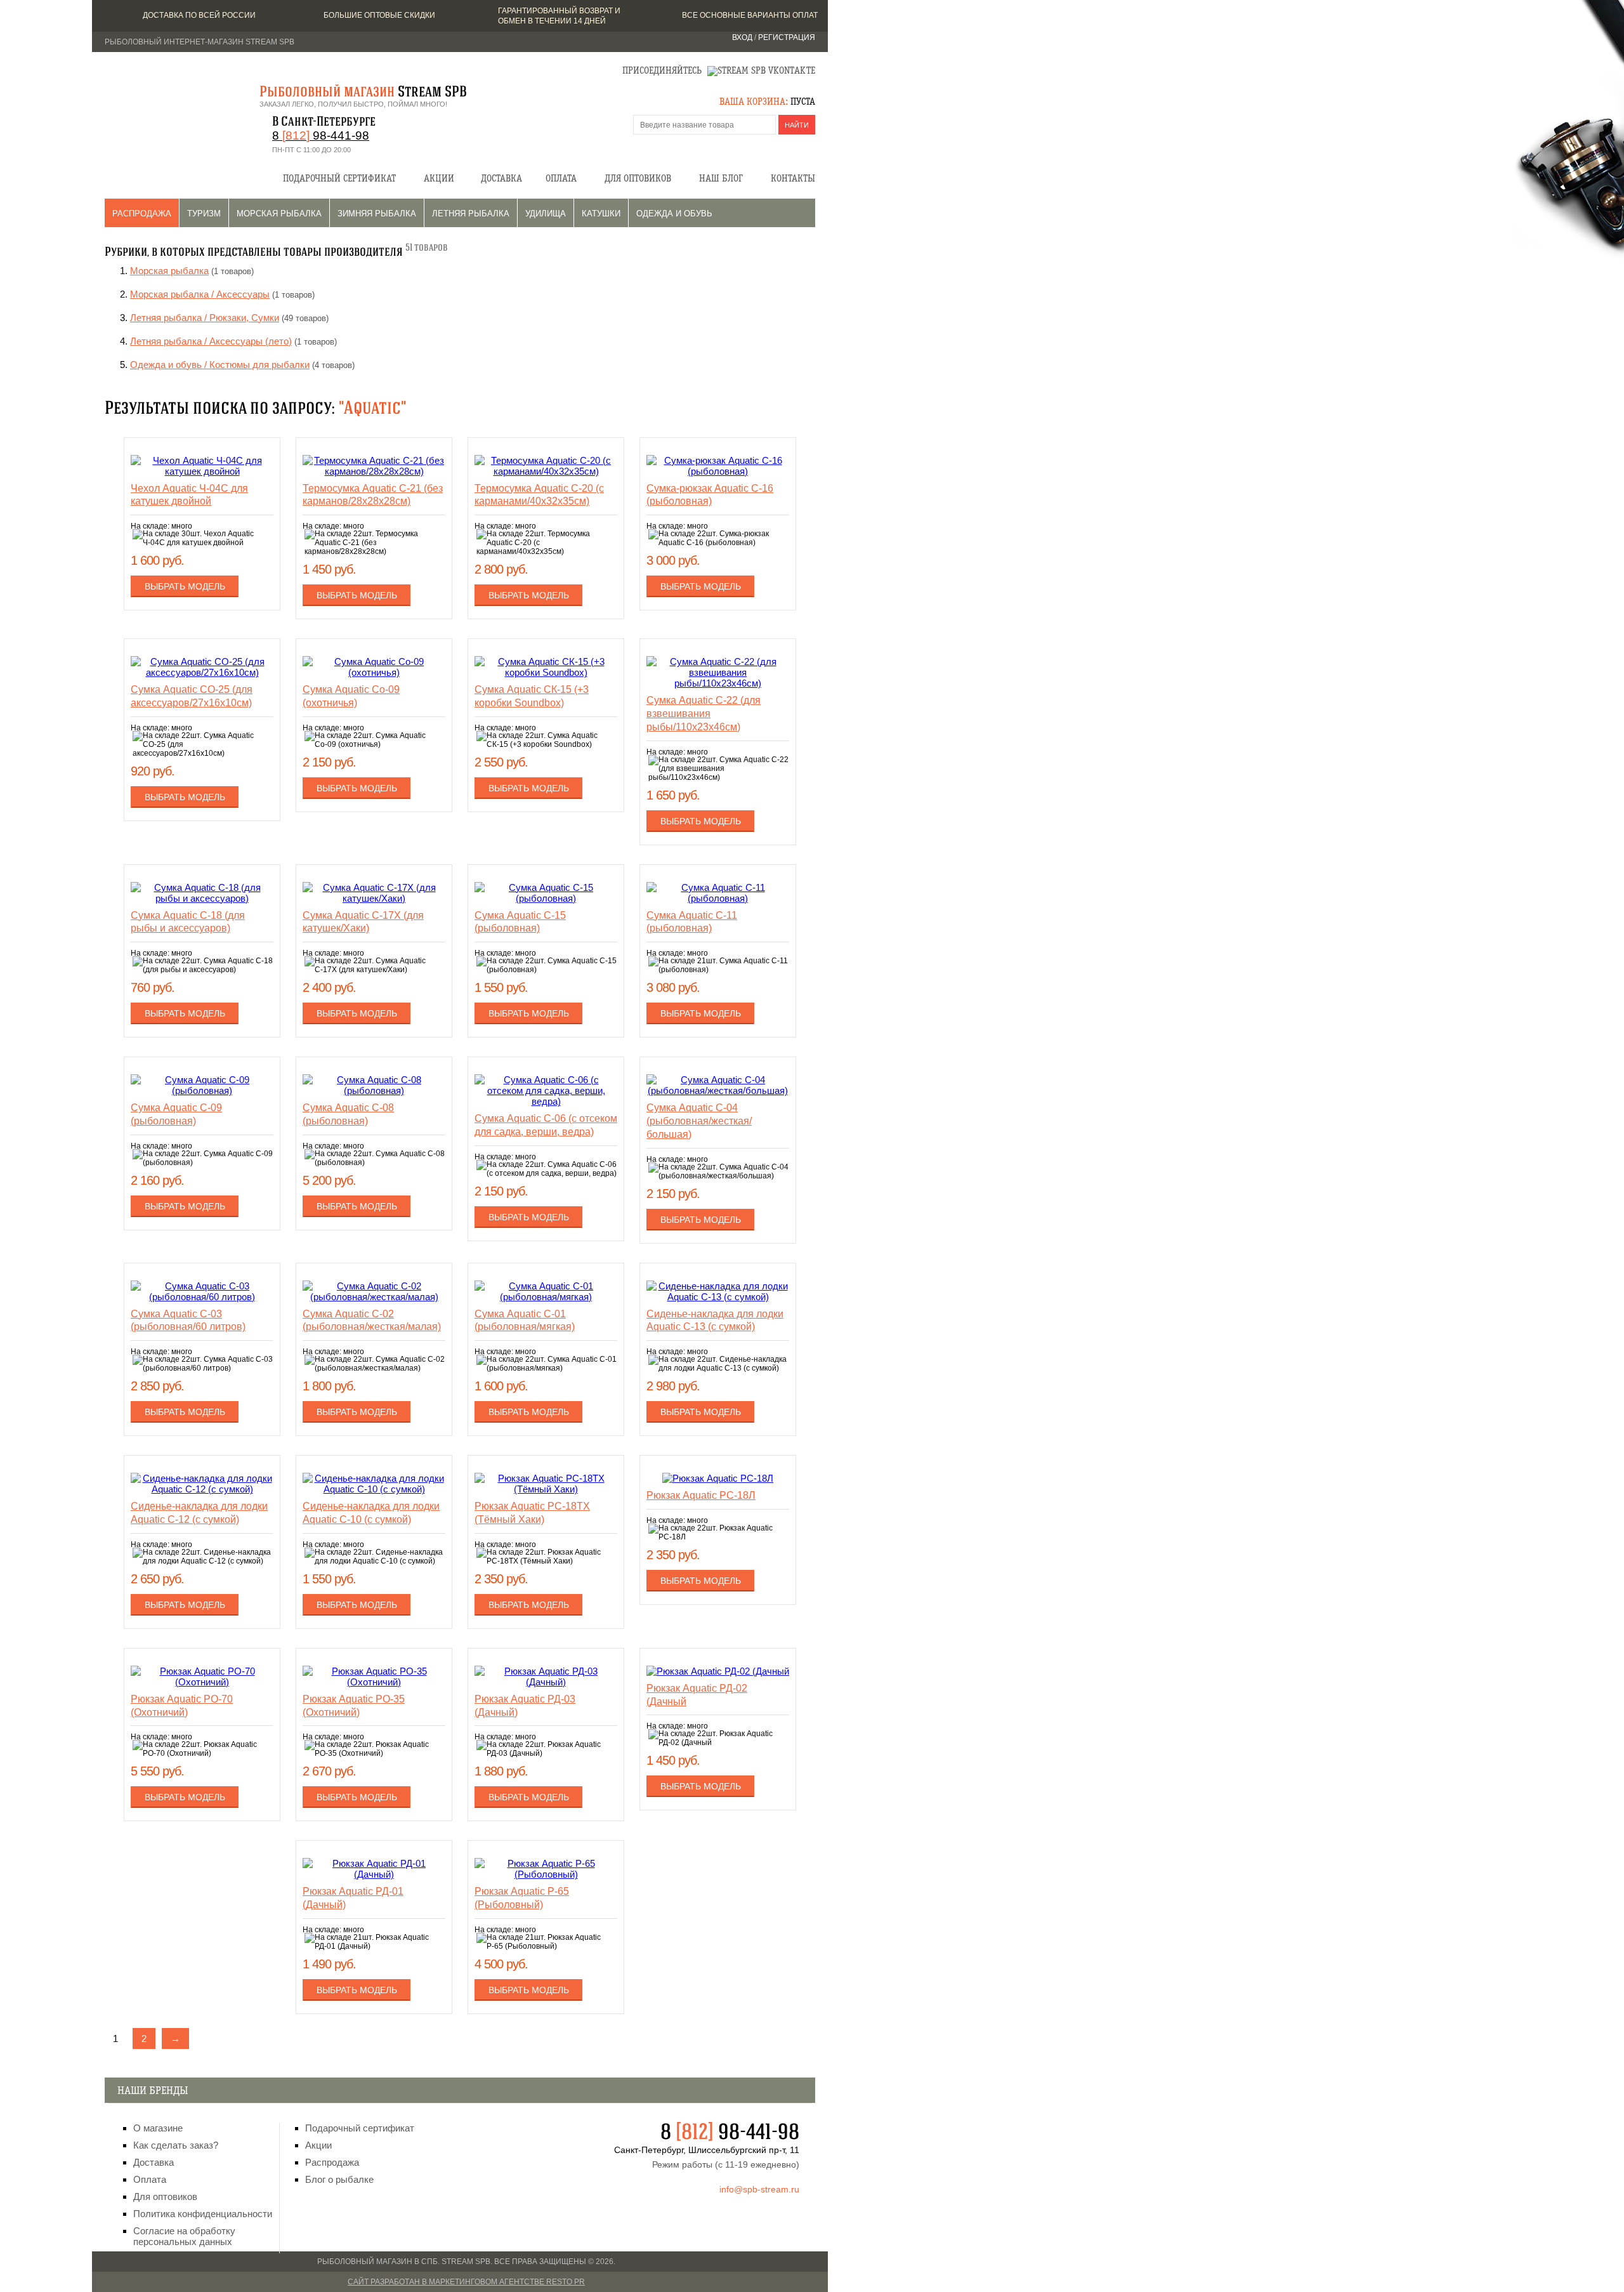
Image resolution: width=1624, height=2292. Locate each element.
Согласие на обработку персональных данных (184, 2236)
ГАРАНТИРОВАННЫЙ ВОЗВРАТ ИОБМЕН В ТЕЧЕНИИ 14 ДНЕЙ (559, 16)
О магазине (158, 2128)
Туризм (204, 214)
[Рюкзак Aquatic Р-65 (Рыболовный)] (546, 1874)
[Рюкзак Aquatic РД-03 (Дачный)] (546, 1682)
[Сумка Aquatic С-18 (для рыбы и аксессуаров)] (202, 898)
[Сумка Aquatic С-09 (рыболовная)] (202, 1090)
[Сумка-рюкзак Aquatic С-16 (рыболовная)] (718, 471)
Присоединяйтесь (662, 71)
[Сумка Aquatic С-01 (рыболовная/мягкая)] (546, 1297)
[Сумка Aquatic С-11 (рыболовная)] (718, 898)
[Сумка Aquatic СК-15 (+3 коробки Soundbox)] (546, 672)
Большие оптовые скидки (379, 15)
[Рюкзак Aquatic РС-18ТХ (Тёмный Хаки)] (546, 1489)
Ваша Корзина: (754, 102)
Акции (439, 179)
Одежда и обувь (674, 214)
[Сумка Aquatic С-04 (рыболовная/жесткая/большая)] (718, 1090)
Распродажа (142, 214)
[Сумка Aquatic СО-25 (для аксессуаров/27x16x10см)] (202, 672)
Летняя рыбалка (471, 214)
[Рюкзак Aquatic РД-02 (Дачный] (718, 1671)
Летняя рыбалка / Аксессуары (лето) (211, 341)
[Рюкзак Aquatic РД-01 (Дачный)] (374, 1874)
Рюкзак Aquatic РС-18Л (701, 1495)
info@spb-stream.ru (759, 2189)
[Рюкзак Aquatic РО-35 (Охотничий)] (374, 1682)
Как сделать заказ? (176, 2145)
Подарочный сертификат (339, 179)
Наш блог (721, 179)
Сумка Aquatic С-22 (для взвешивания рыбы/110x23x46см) (704, 714)
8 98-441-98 (321, 135)
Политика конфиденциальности (203, 2214)
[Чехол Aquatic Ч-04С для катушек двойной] (202, 471)
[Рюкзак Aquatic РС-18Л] (718, 1478)
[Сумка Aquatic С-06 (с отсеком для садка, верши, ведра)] (546, 1101)
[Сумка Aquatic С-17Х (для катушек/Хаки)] (374, 898)
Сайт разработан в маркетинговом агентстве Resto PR (466, 2282)
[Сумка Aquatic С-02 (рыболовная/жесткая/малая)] (374, 1297)
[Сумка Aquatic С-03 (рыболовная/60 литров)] (202, 1297)
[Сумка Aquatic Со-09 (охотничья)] (374, 672)
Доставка (501, 179)
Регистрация (787, 37)
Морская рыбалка (279, 214)
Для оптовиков (638, 179)
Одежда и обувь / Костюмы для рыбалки (220, 365)
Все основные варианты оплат (750, 15)
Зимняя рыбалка (377, 214)
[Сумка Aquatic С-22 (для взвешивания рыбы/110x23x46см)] (718, 683)
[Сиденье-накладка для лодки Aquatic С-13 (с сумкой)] (718, 1297)
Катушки (601, 214)
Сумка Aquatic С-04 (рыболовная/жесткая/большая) (699, 1121)
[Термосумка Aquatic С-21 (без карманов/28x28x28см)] (374, 471)
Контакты (793, 179)
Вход (742, 37)
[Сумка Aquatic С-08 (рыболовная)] (374, 1090)
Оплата (561, 179)
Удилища (546, 214)
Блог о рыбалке (339, 2179)
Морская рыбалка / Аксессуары (200, 294)
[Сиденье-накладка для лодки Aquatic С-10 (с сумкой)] (374, 1489)
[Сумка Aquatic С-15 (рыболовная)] (546, 898)
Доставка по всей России (199, 15)
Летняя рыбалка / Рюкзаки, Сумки (205, 318)
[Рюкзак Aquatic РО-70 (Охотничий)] (202, 1682)
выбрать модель (185, 586)
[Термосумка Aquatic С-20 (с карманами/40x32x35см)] (546, 471)
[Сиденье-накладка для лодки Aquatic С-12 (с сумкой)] (202, 1489)
